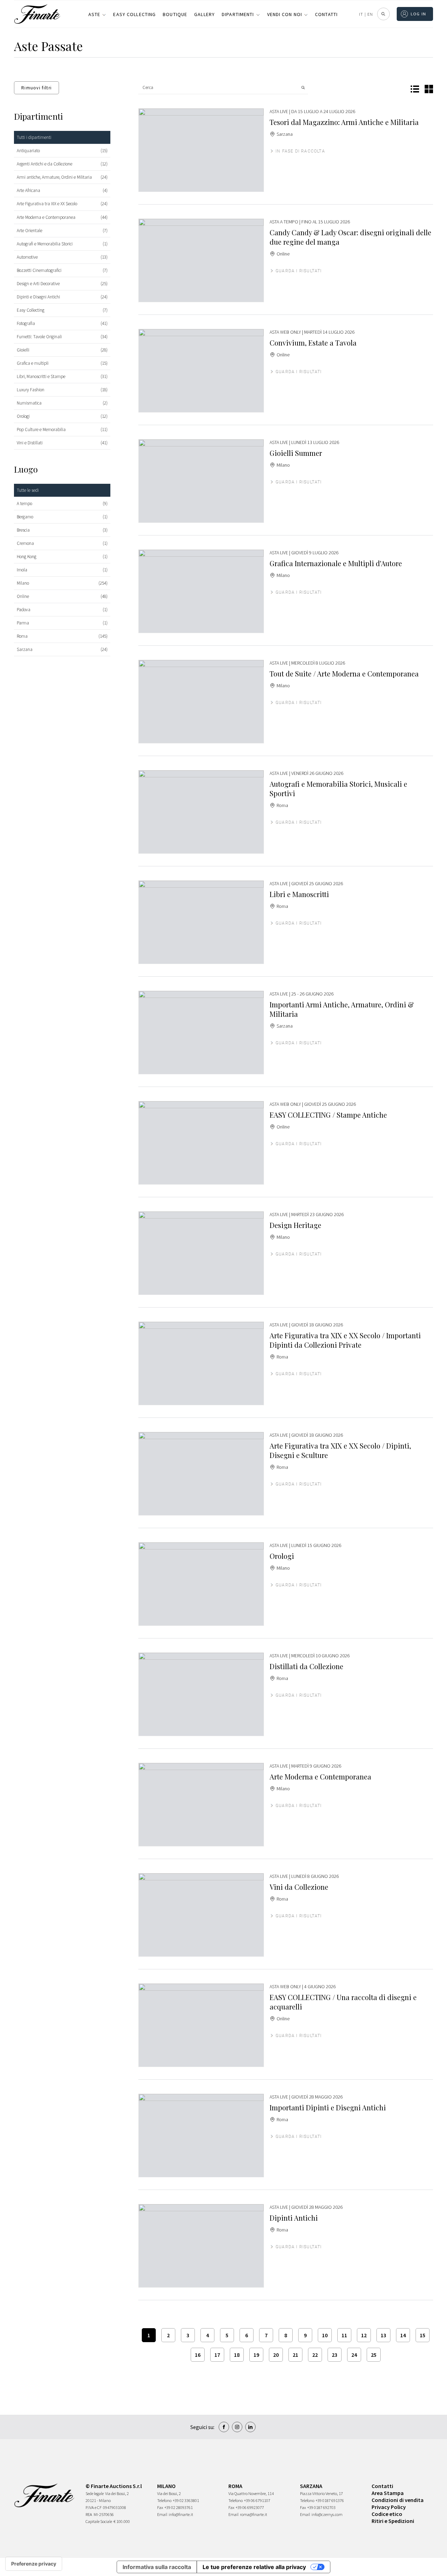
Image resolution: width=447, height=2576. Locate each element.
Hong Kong (27, 557)
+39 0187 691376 (330, 2500)
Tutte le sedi (28, 490)
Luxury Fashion (31, 390)
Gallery (204, 14)
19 (256, 2355)
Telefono (164, 2500)
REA (89, 2514)
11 (344, 2335)
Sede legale (95, 2493)
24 (354, 2355)
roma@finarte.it (254, 2514)
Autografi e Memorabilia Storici (45, 244)
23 (335, 2355)
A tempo (24, 504)
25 (374, 2355)
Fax (160, 2507)
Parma (23, 623)
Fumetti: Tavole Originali (39, 337)
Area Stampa (388, 2493)
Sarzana (25, 649)
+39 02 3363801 (186, 2500)
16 (198, 2355)
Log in (419, 14)
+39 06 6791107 (257, 2500)
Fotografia (26, 323)
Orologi (23, 416)
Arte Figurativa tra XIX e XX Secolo (47, 204)
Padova (24, 610)
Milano (23, 583)
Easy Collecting (134, 14)
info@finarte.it (181, 2514)
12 (364, 2335)
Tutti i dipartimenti (34, 137)
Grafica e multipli (33, 363)
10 (325, 2335)
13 (383, 2335)
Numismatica (29, 403)
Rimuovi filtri (36, 88)
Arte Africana (28, 190)
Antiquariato (28, 151)
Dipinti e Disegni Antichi (38, 297)
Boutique (175, 14)
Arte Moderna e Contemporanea (46, 217)
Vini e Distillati (30, 443)
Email (162, 2514)
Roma (22, 636)
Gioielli (23, 350)
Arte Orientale (30, 231)
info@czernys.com (327, 2514)
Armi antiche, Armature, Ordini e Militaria (54, 177)
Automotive (27, 257)
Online (23, 596)
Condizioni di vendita (398, 2500)
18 (237, 2355)
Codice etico (387, 2514)
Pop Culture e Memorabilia (41, 430)
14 (403, 2335)
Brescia (23, 530)
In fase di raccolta (300, 151)
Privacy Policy (389, 2507)
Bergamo (25, 517)
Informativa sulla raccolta (157, 2567)
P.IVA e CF (94, 2507)
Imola (22, 570)
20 (276, 2355)
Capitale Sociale (99, 2521)
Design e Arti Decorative (38, 284)
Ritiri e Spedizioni (393, 2521)
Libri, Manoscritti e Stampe (41, 376)
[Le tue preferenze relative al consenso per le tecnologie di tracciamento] (34, 2564)
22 (315, 2355)
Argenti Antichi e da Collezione (45, 164)
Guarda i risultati (299, 271)
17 (217, 2355)
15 (423, 2335)
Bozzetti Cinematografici (39, 270)
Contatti (326, 14)
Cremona (25, 543)
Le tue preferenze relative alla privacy (254, 2567)
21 (295, 2355)
